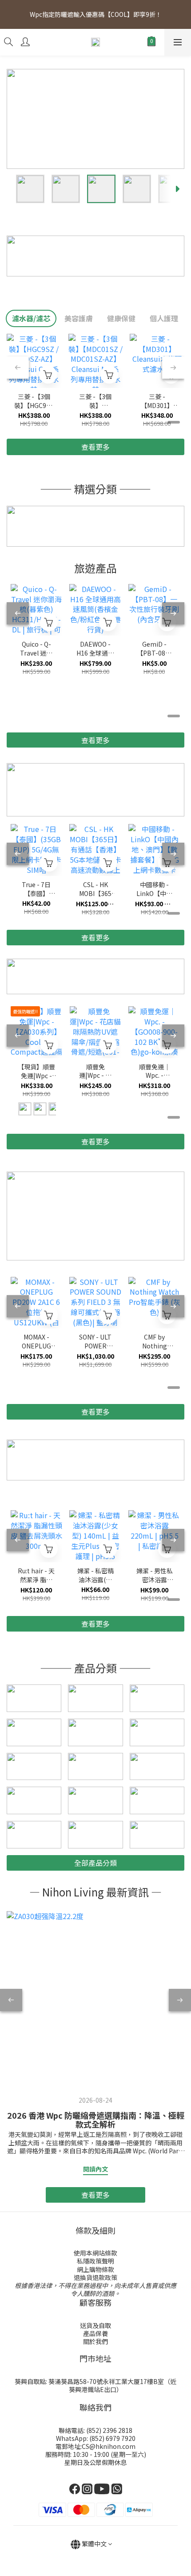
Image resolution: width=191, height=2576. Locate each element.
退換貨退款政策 (95, 2277)
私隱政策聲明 (95, 2261)
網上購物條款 (95, 2269)
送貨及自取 (95, 2325)
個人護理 (164, 318)
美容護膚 (79, 318)
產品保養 (95, 2333)
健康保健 (121, 318)
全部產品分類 (95, 1863)
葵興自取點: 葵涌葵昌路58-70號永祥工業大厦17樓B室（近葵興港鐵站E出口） (95, 2385)
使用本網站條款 (95, 2253)
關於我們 (95, 2341)
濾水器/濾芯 (31, 318)
